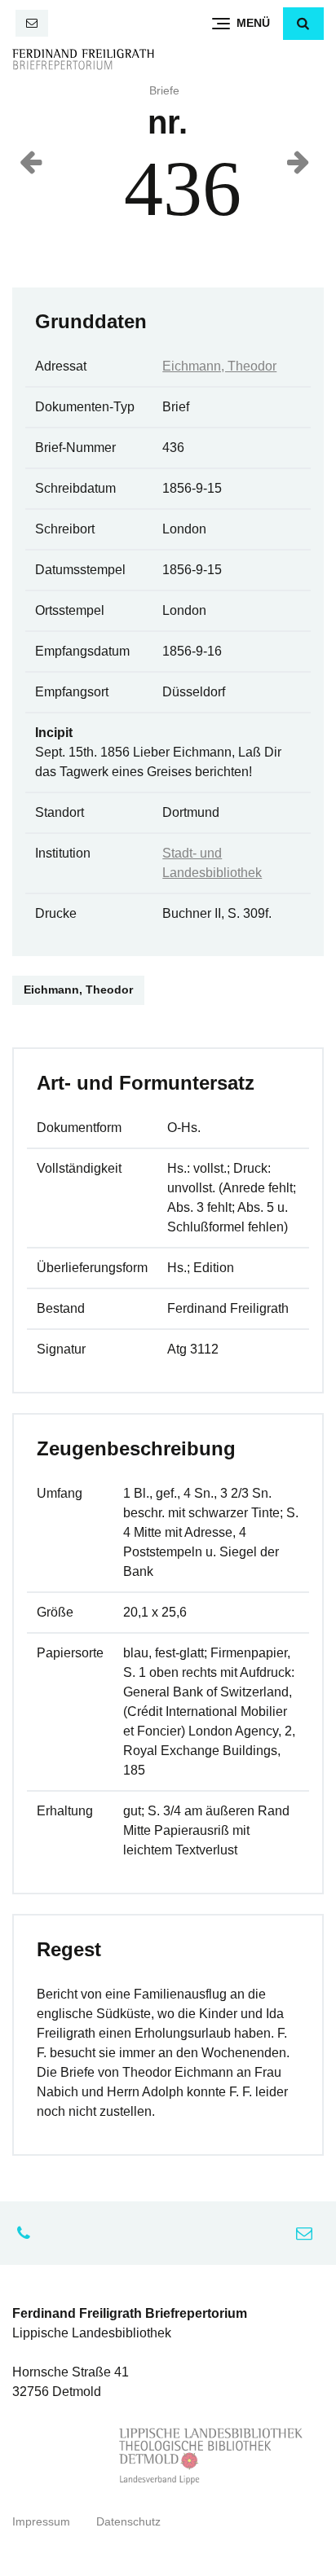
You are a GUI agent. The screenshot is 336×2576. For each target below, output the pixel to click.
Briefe (164, 91)
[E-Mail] (32, 23)
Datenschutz (128, 2522)
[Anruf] (28, 2233)
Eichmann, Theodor (219, 366)
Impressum (41, 2522)
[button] (303, 24)
